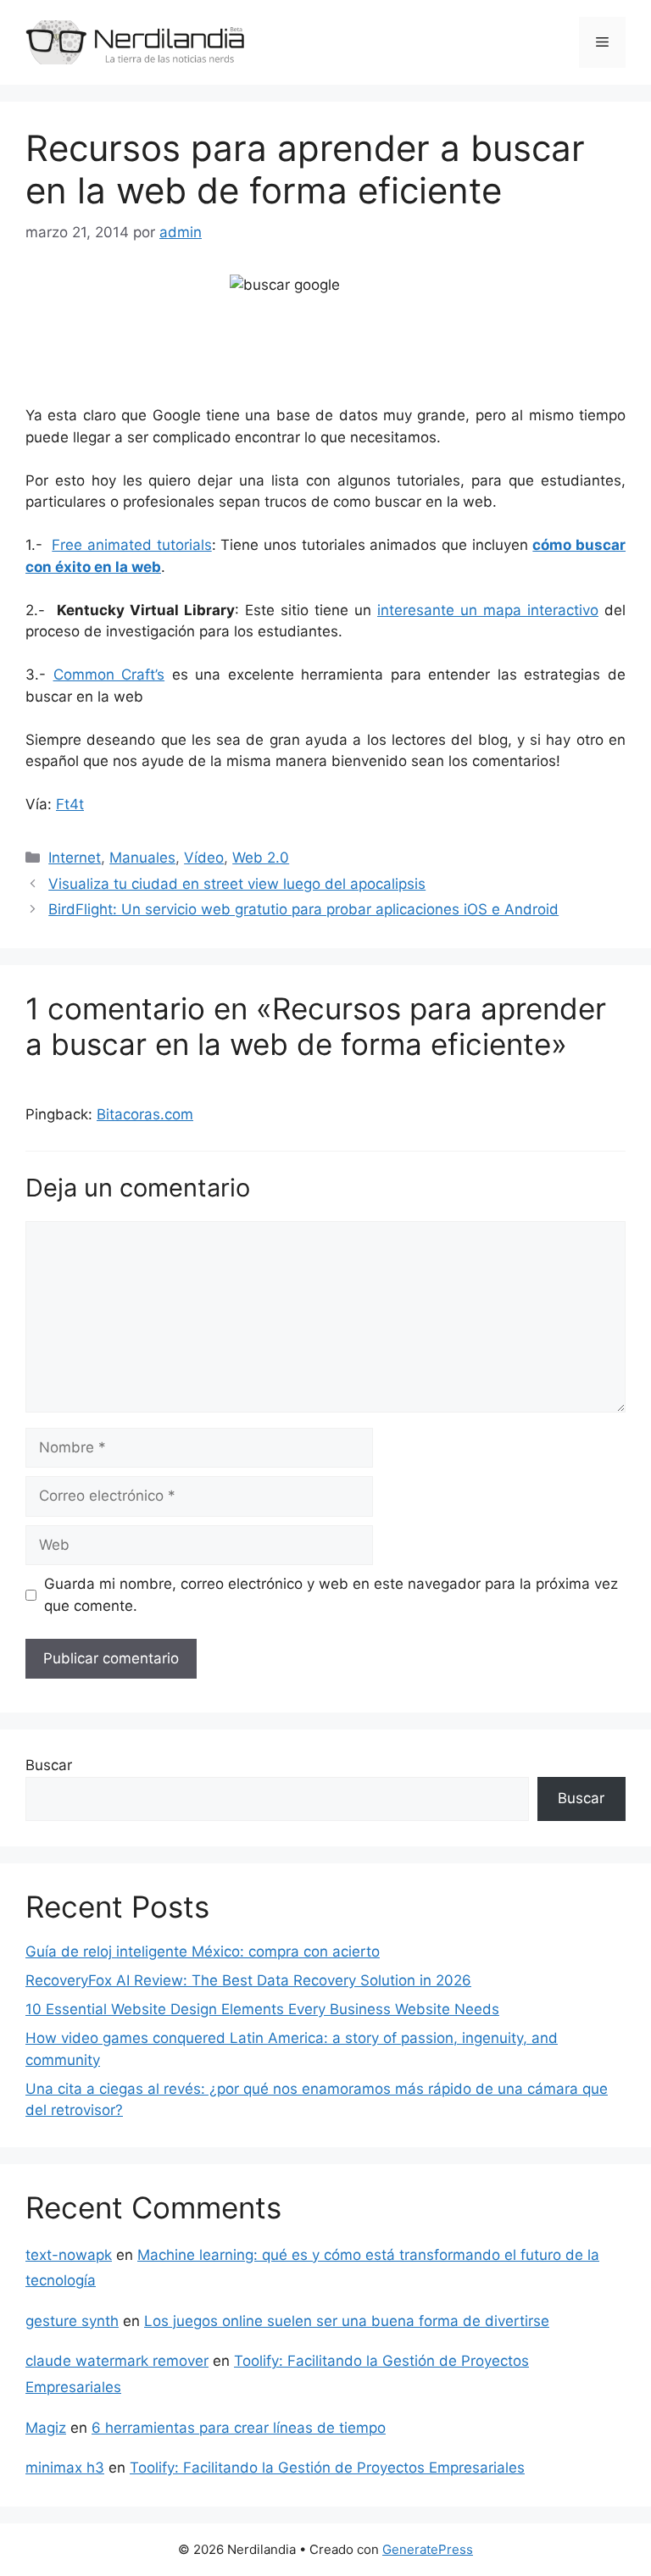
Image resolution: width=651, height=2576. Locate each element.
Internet (75, 858)
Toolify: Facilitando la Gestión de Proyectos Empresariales (327, 2468)
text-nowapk (69, 2255)
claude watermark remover (117, 2361)
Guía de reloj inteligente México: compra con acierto (203, 1951)
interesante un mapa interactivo (488, 610)
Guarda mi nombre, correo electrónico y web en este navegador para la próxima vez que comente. (331, 1595)
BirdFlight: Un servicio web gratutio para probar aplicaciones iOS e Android (303, 909)
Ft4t (70, 804)
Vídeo (204, 858)
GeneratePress (428, 2549)
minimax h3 (65, 2468)
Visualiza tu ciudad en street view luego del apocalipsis (237, 884)
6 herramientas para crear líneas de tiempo (239, 2428)
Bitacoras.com (145, 1114)
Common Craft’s (109, 675)
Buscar (49, 1765)
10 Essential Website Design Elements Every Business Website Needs (262, 2009)
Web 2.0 (261, 858)
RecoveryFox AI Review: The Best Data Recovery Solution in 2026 (248, 1980)
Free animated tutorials (131, 545)
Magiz (46, 2428)
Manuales (142, 858)
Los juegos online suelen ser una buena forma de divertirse (347, 2321)
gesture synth (72, 2321)
